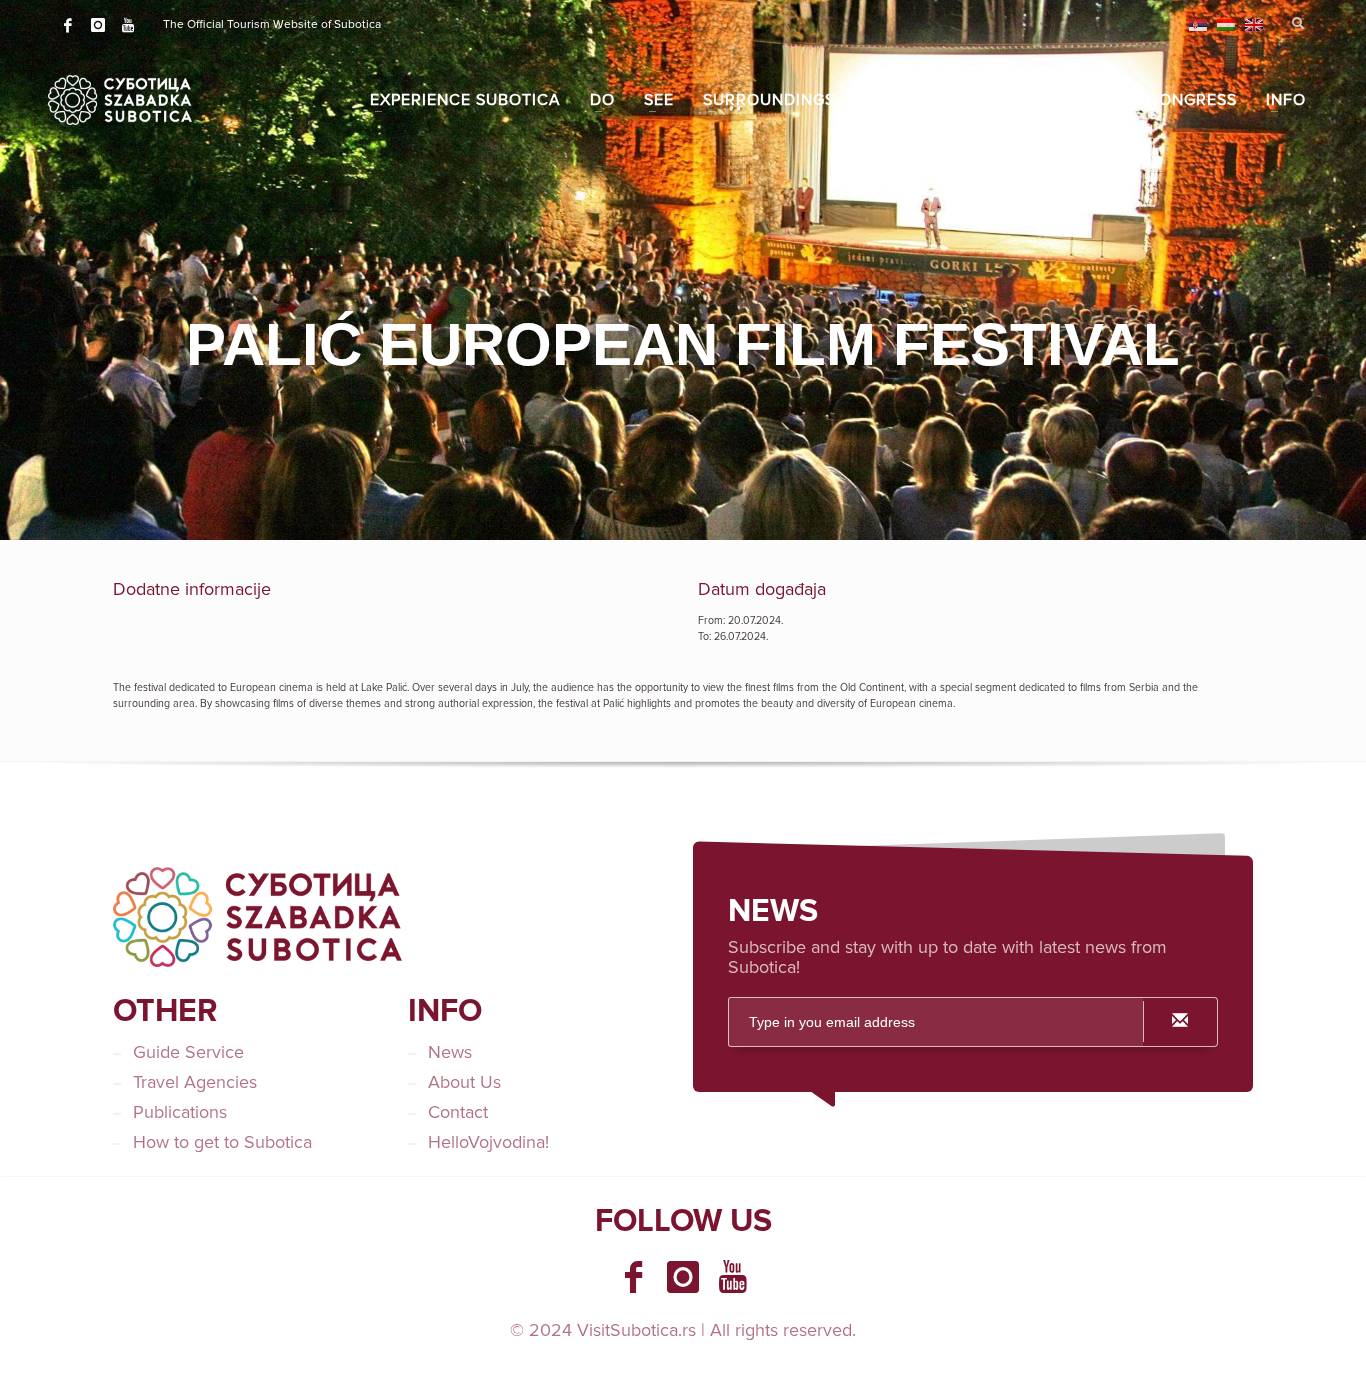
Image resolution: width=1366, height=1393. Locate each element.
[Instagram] (98, 25)
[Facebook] (68, 25)
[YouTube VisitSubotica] (733, 1277)
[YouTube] (128, 25)
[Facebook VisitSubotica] (633, 1277)
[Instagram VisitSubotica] (683, 1277)
